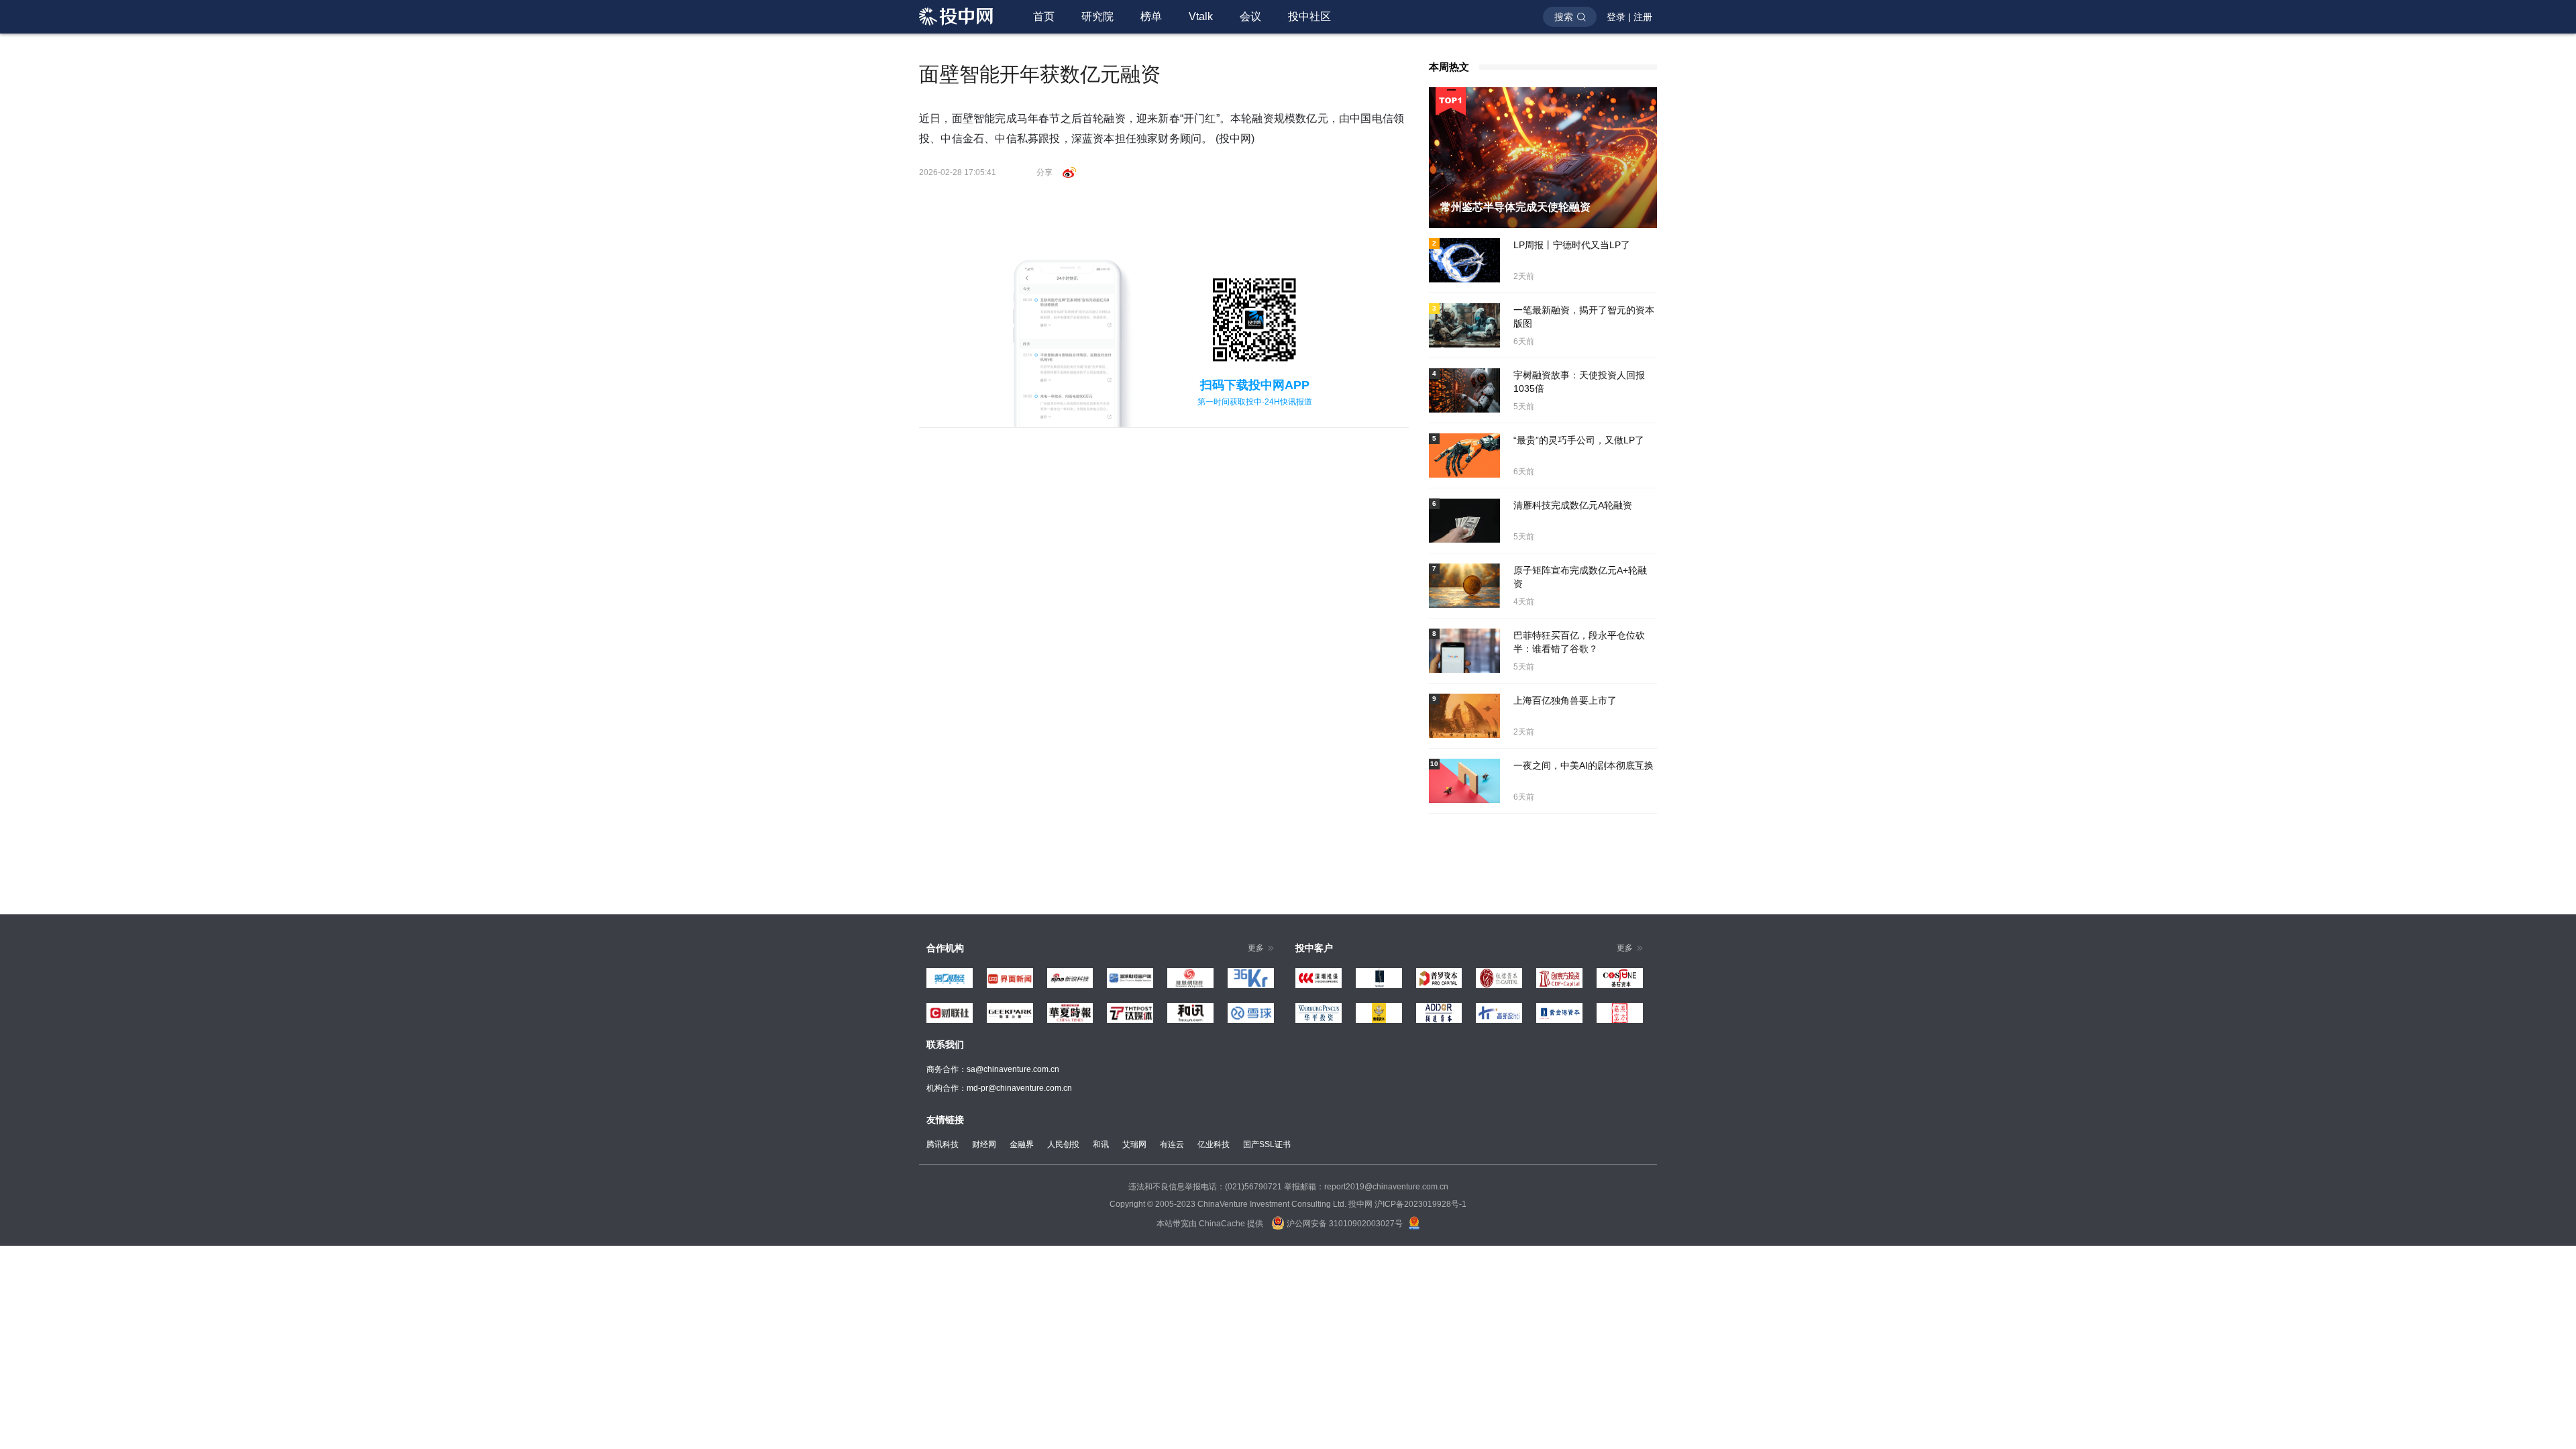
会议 (1250, 16)
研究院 (1097, 16)
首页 (1044, 16)
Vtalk (1201, 16)
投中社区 (1309, 16)
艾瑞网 (1134, 1144)
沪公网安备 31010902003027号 (1344, 1224)
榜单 (1151, 16)
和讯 (1101, 1144)
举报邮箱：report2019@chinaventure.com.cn (1366, 1187)
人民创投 (1063, 1144)
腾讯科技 (943, 1144)
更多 (1256, 948)
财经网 (984, 1144)
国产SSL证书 (1267, 1144)
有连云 (1172, 1144)
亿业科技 (1214, 1144)
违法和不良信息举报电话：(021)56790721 (1205, 1187)
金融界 (1022, 1144)
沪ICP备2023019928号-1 (1420, 1204)
